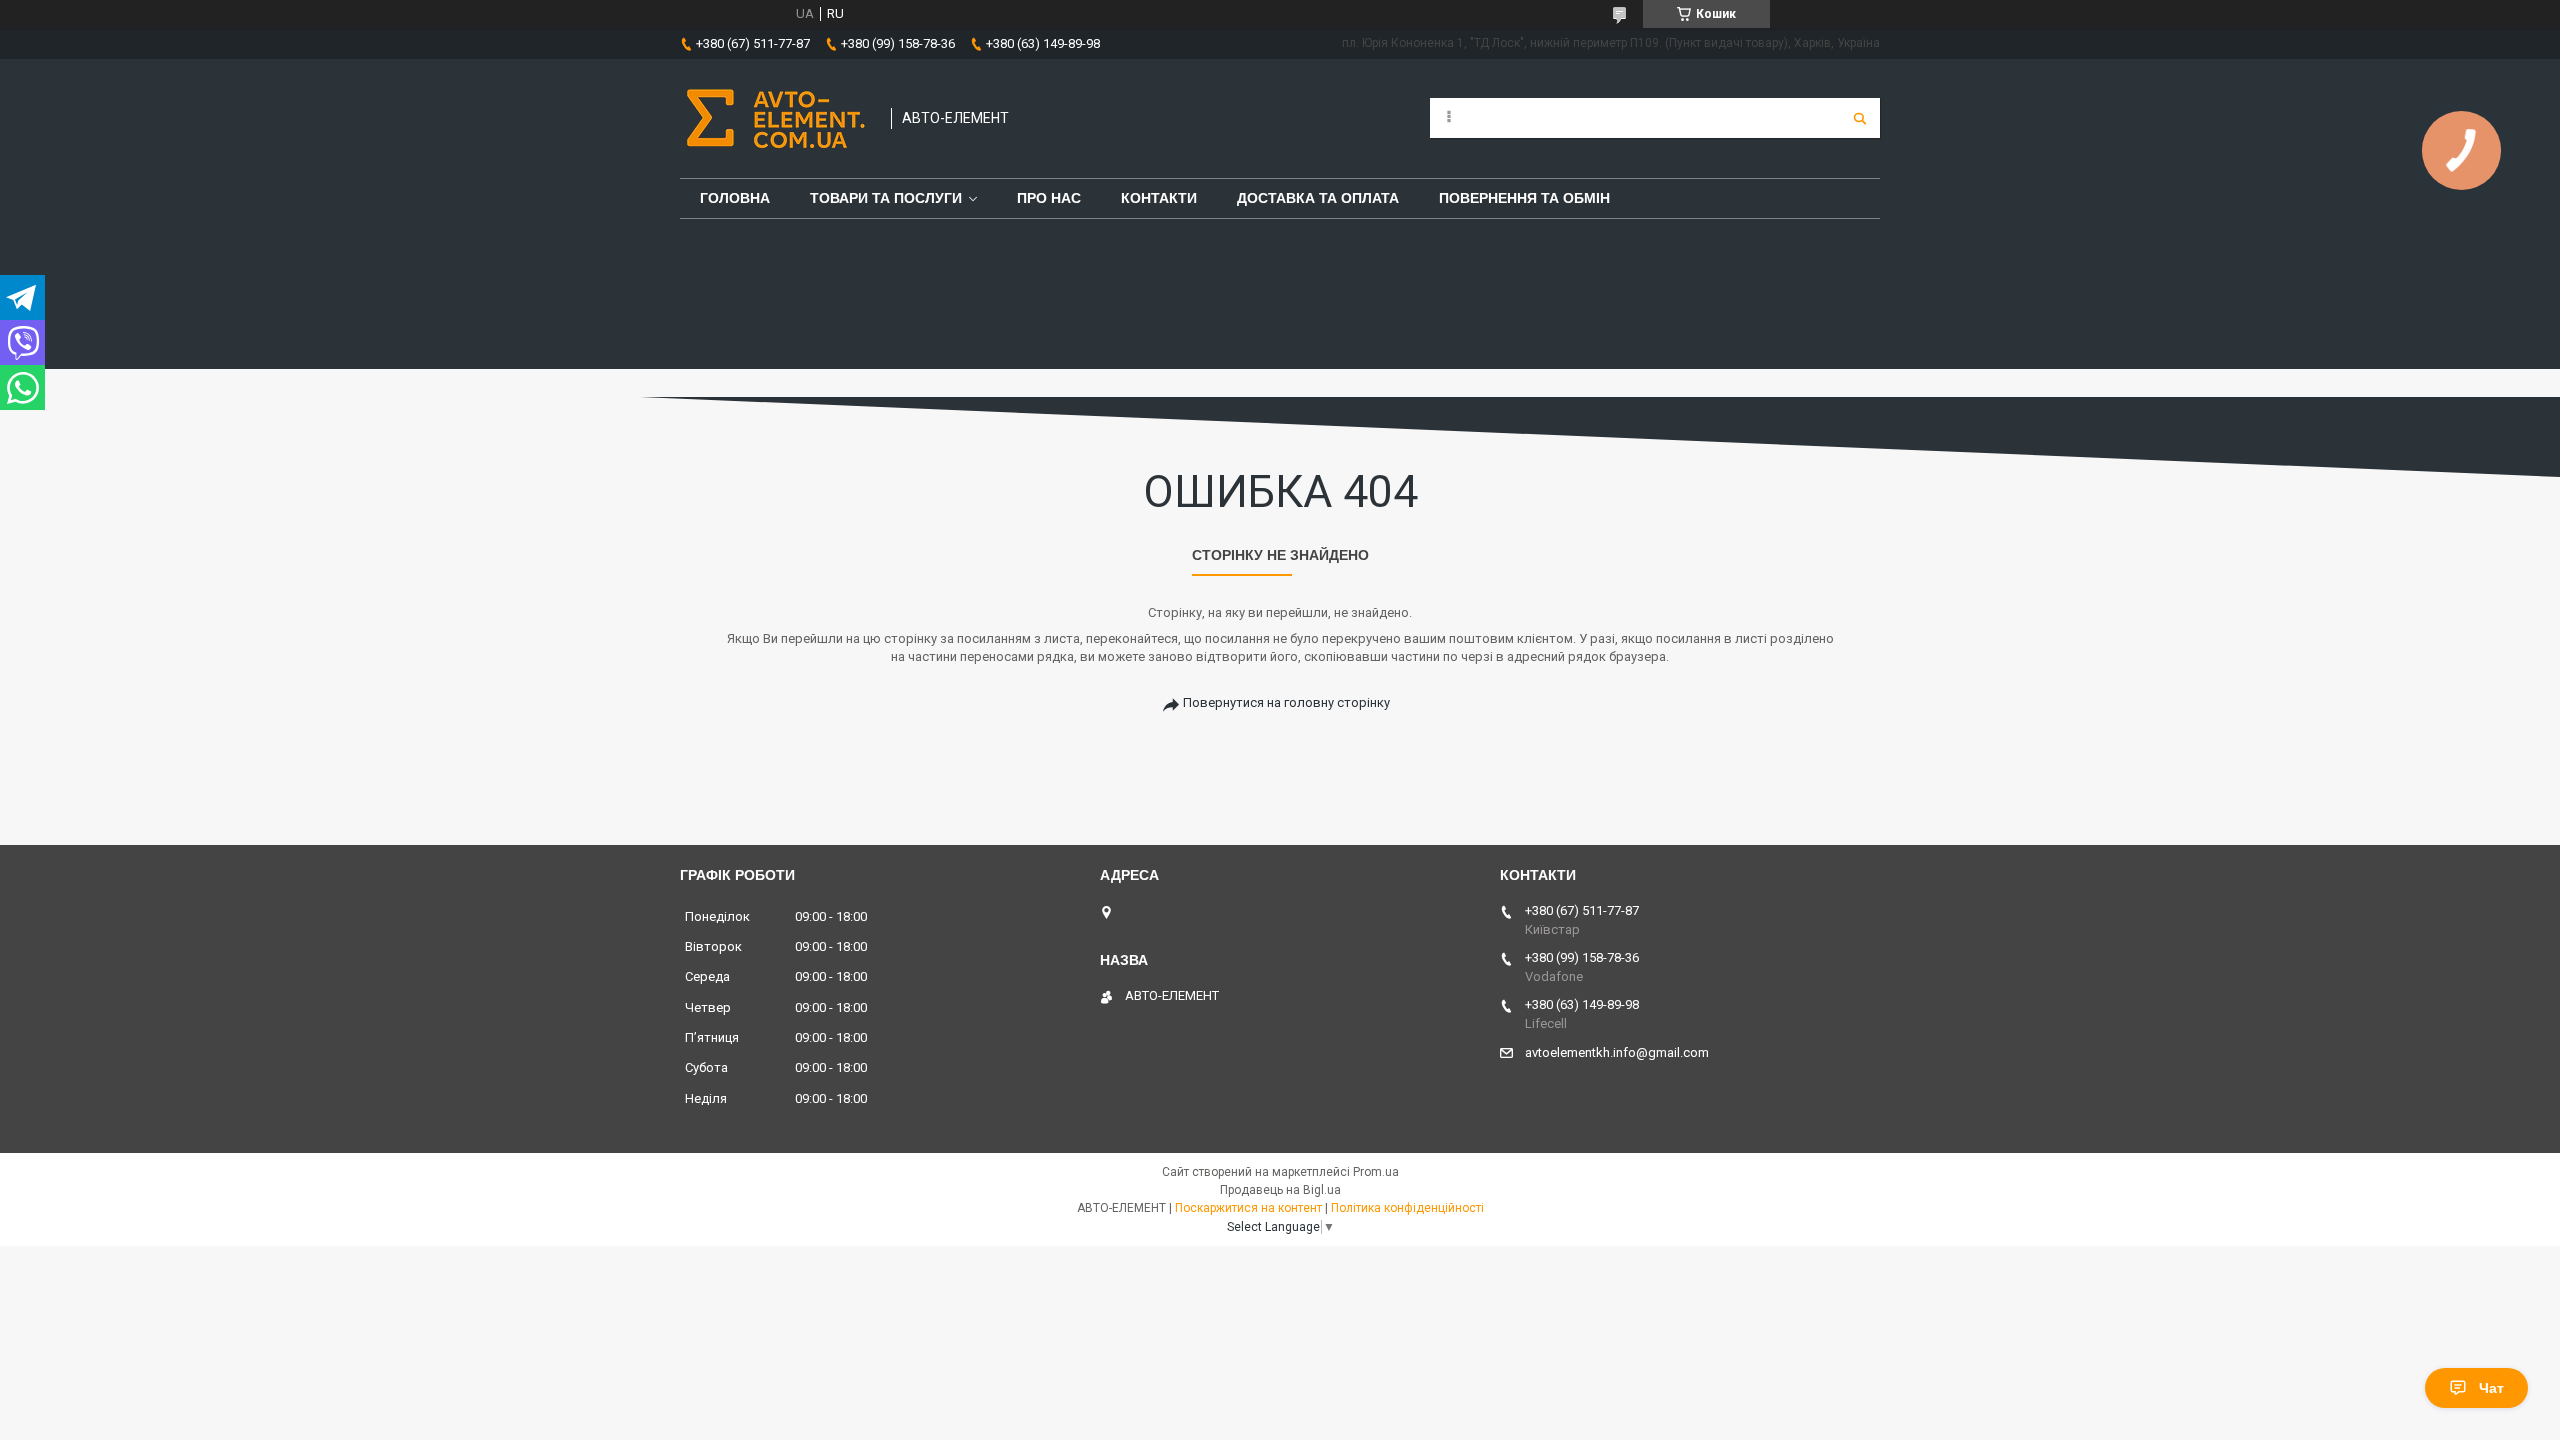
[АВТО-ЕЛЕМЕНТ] (775, 118)
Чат (2491, 1388)
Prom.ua (1376, 1172)
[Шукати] (1860, 118)
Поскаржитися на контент (1248, 1208)
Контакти (1159, 198)
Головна (735, 198)
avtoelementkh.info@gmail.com (1617, 1052)
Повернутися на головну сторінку (1286, 702)
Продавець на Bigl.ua (1280, 1190)
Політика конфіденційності (1407, 1208)
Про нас (1049, 198)
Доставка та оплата (1318, 198)
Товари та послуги (886, 198)
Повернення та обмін (1524, 198)
